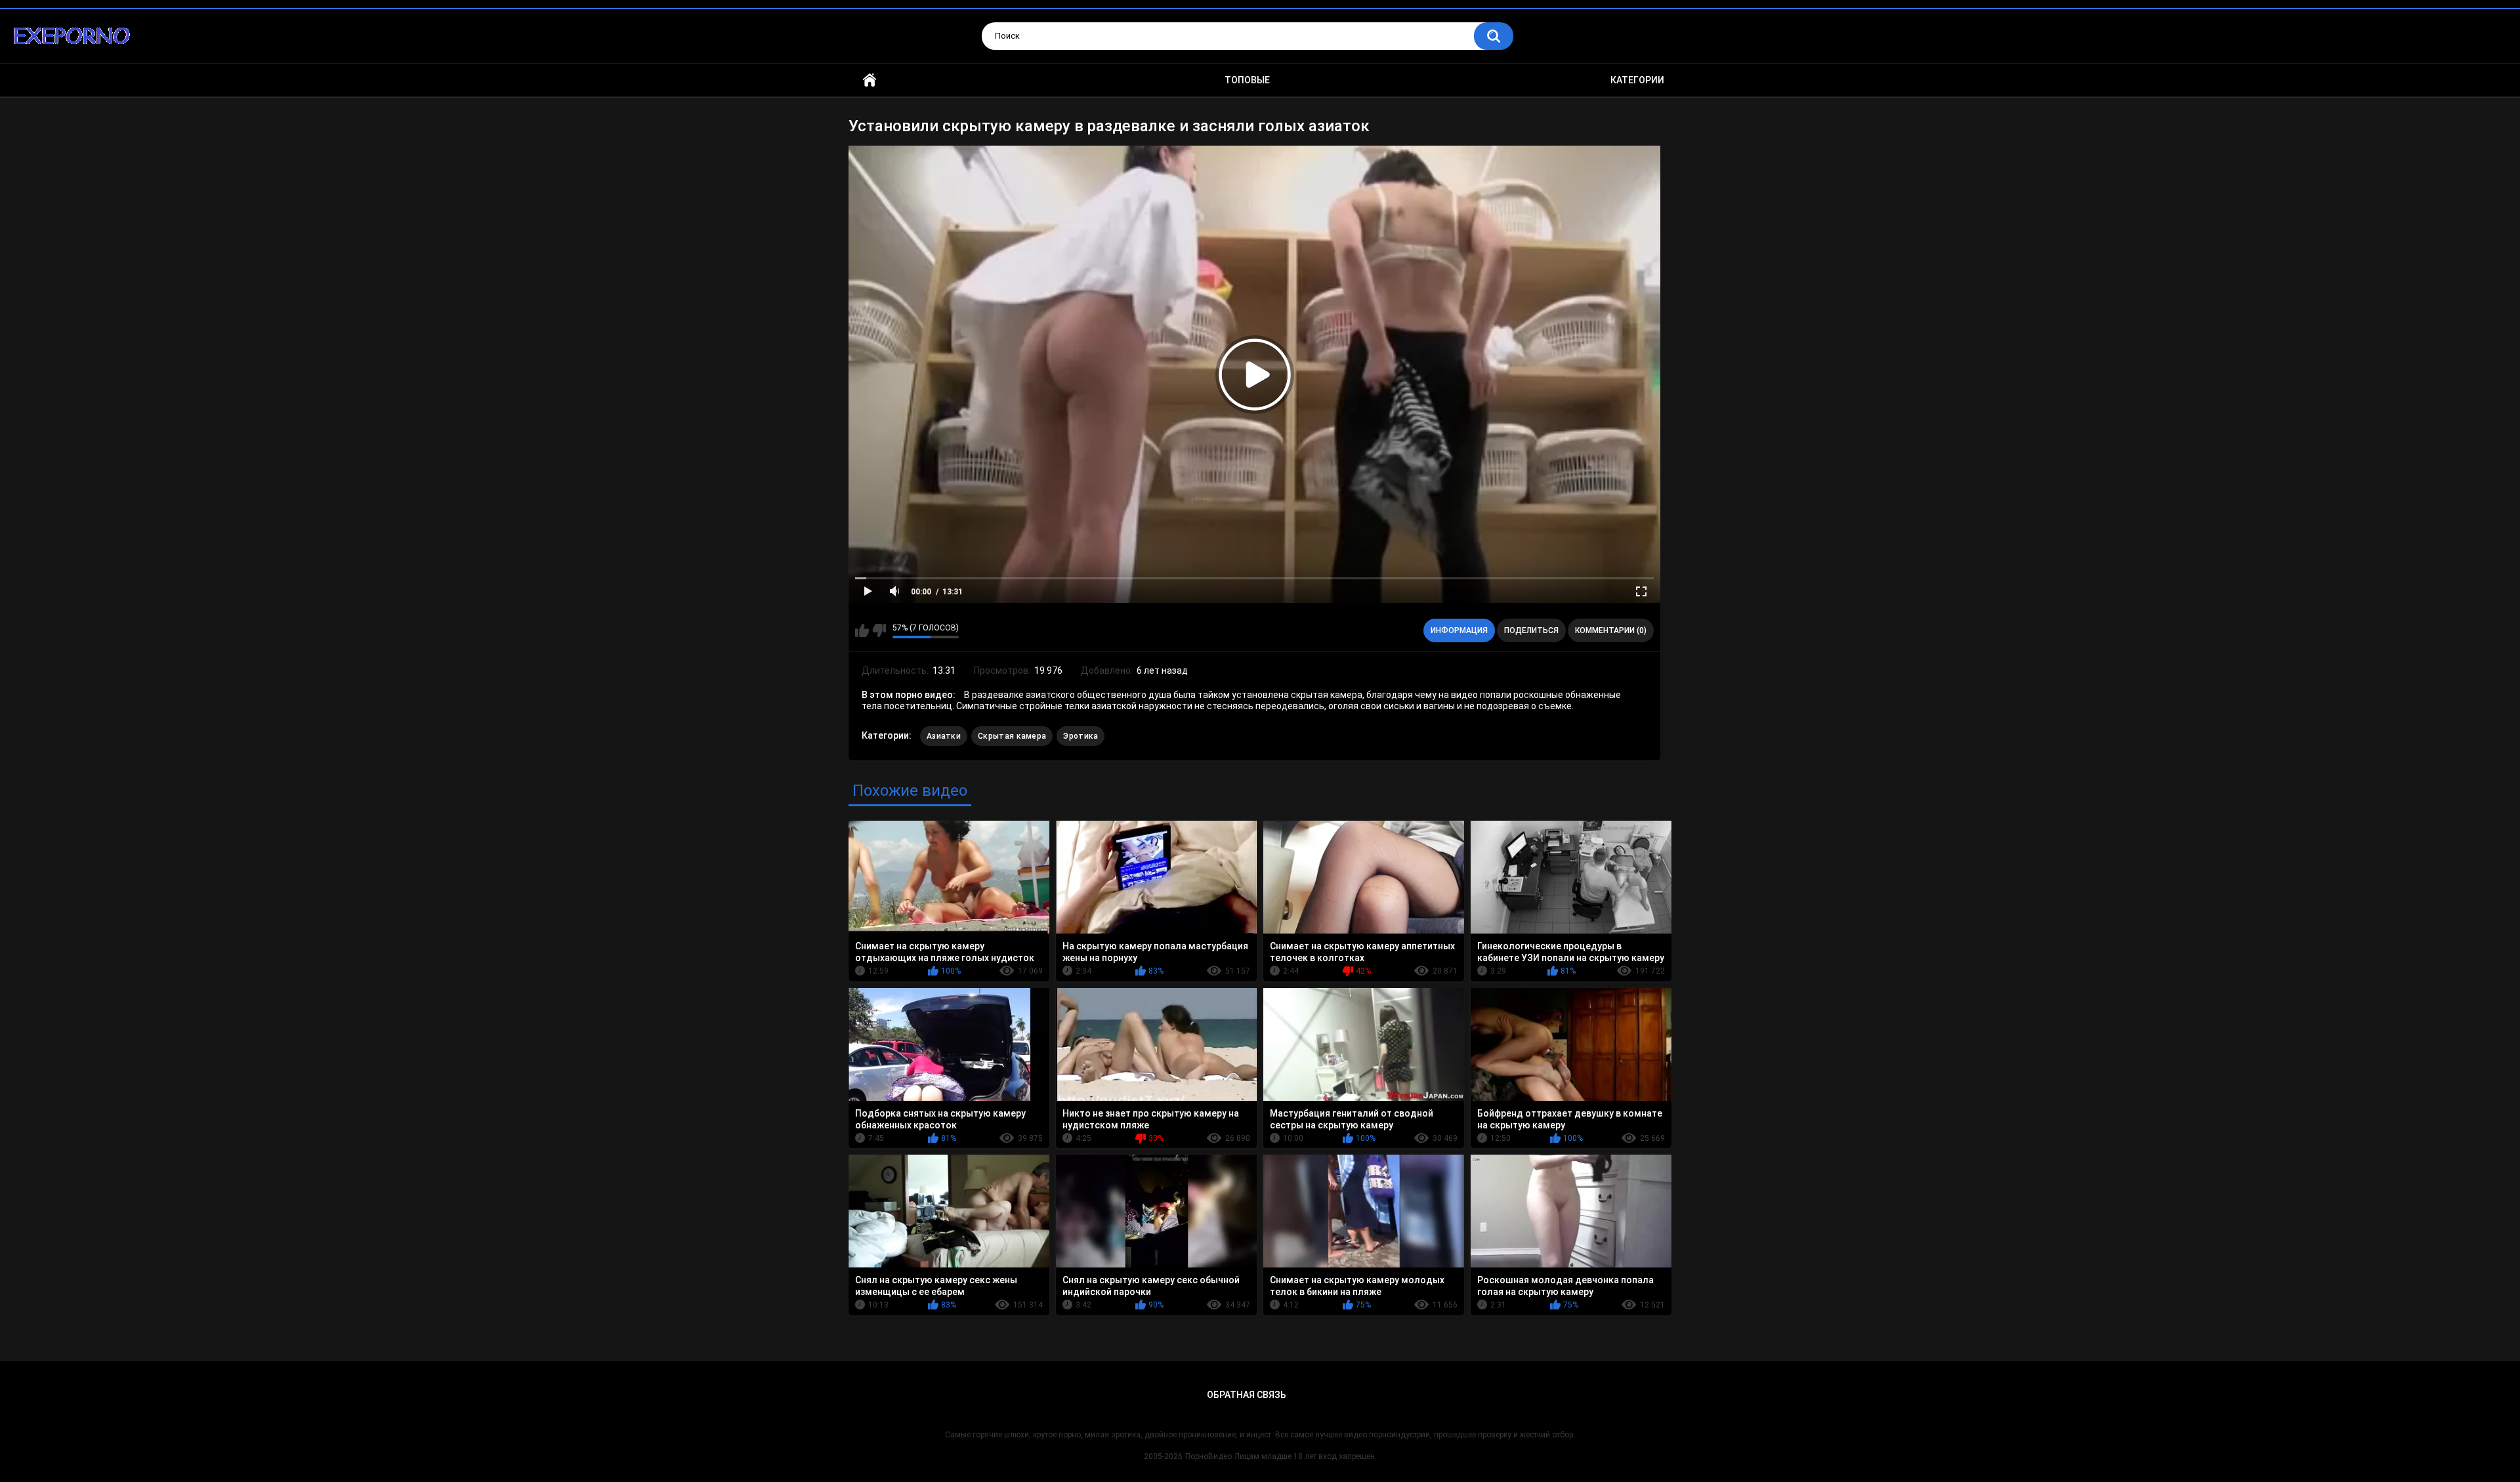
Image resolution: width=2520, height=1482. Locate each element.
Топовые (1247, 80)
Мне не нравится (879, 630)
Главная (870, 80)
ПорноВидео (1208, 1456)
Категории (1637, 80)
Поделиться (1531, 630)
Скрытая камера (1012, 736)
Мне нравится (862, 630)
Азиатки (944, 736)
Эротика (1081, 736)
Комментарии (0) (1611, 630)
